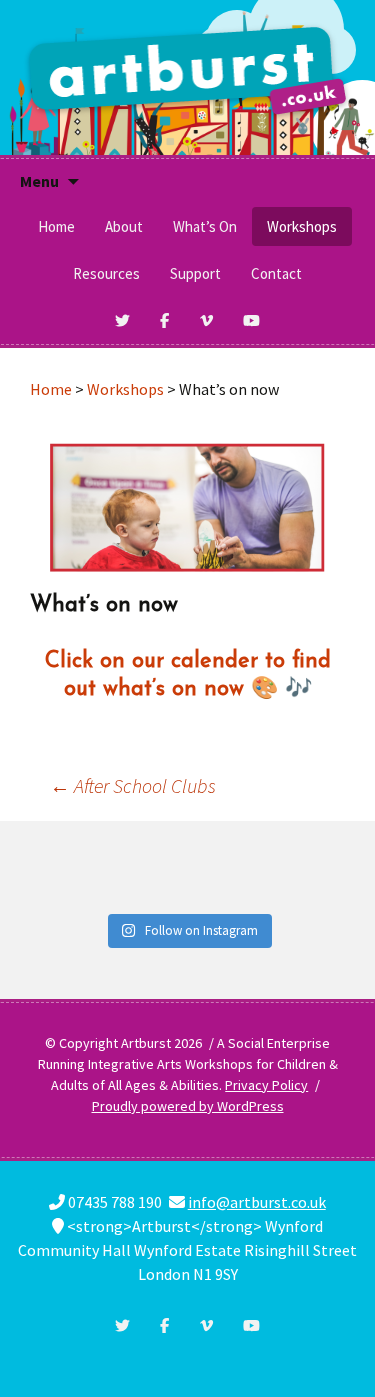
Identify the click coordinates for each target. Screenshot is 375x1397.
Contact (276, 273)
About (124, 226)
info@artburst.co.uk (257, 1202)
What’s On (205, 226)
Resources (106, 273)
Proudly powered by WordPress (188, 1106)
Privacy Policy (266, 1085)
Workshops (302, 226)
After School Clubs (133, 785)
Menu (39, 181)
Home (56, 226)
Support (195, 273)
